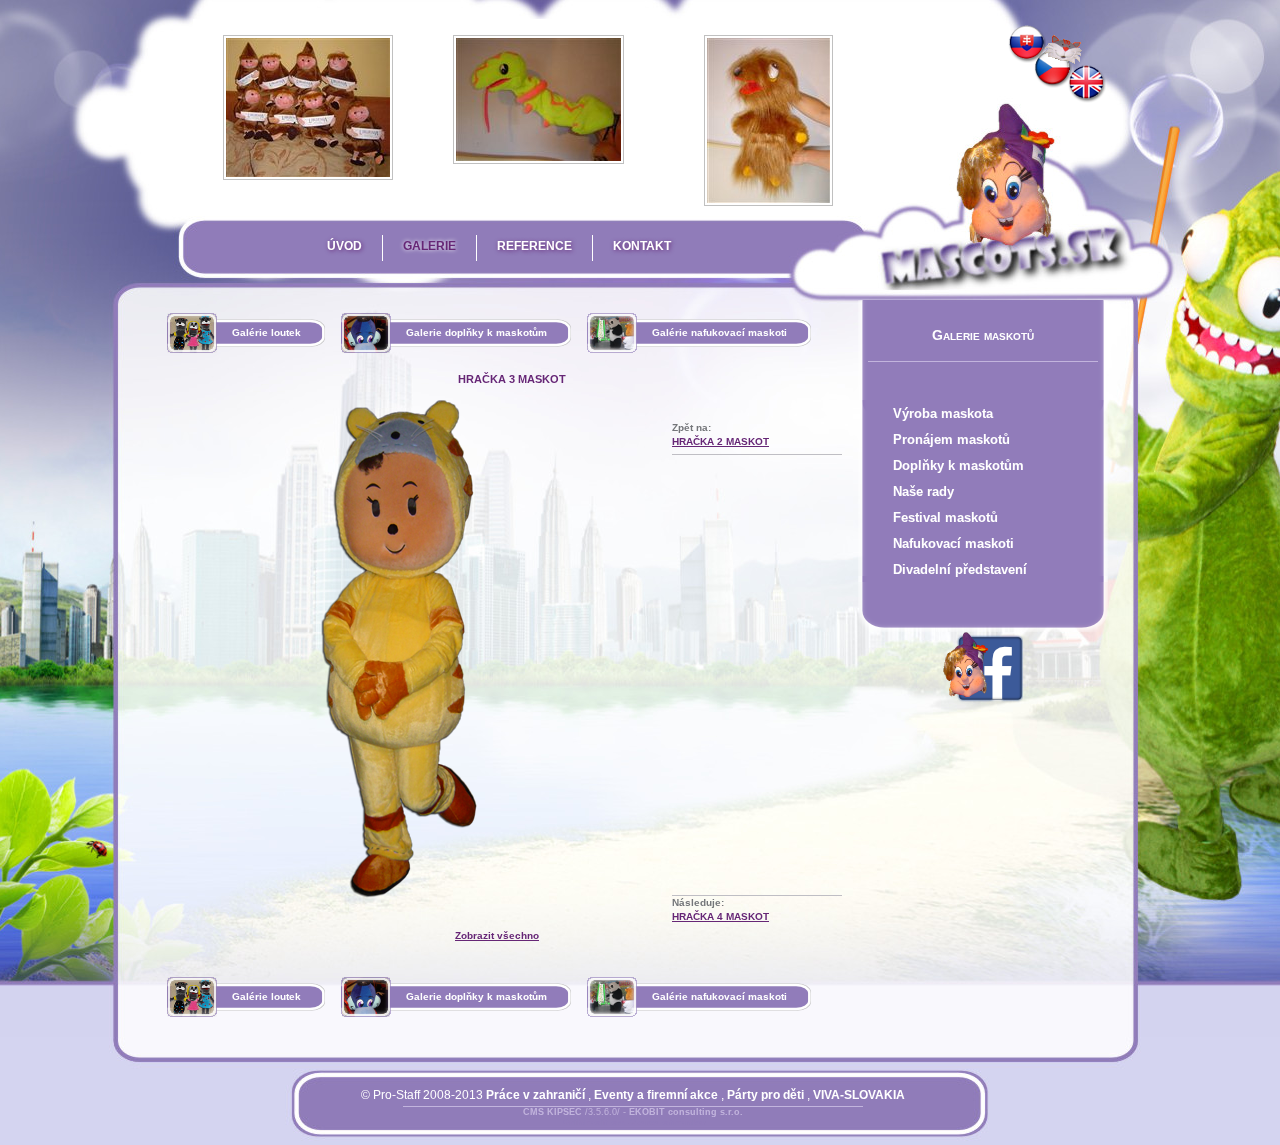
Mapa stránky (667, 1124)
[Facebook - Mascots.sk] (983, 705)
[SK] (1027, 44)
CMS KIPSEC (552, 1112)
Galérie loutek (266, 332)
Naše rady (923, 491)
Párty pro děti (765, 1095)
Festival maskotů (945, 517)
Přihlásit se (593, 1124)
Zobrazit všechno (497, 935)
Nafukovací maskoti (953, 543)
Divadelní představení (960, 569)
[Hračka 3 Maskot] (1053, 69)
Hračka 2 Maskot (720, 441)
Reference (534, 246)
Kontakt (642, 246)
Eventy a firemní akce (656, 1095)
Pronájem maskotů (951, 439)
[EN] (1087, 84)
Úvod (344, 246)
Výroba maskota (943, 413)
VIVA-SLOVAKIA (859, 1095)
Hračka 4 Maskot (720, 916)
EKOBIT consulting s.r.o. (686, 1112)
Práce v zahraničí (535, 1095)
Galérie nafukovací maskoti (719, 332)
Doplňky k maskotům (958, 465)
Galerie (429, 246)
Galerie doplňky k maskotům (476, 332)
